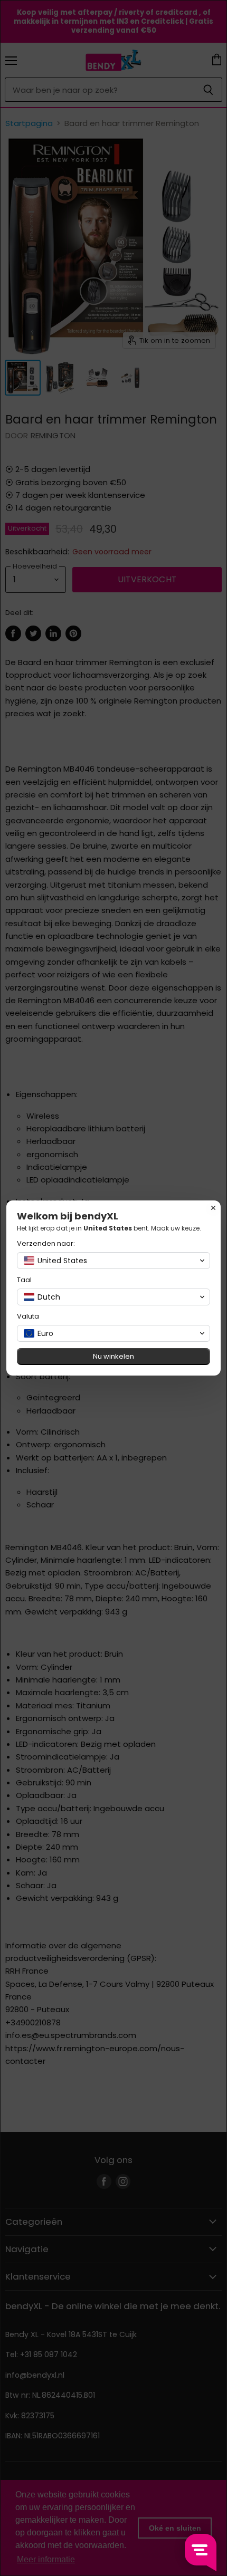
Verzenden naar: (46, 1243)
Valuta (28, 1316)
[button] (113, 1261)
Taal (24, 1280)
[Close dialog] (213, 1208)
